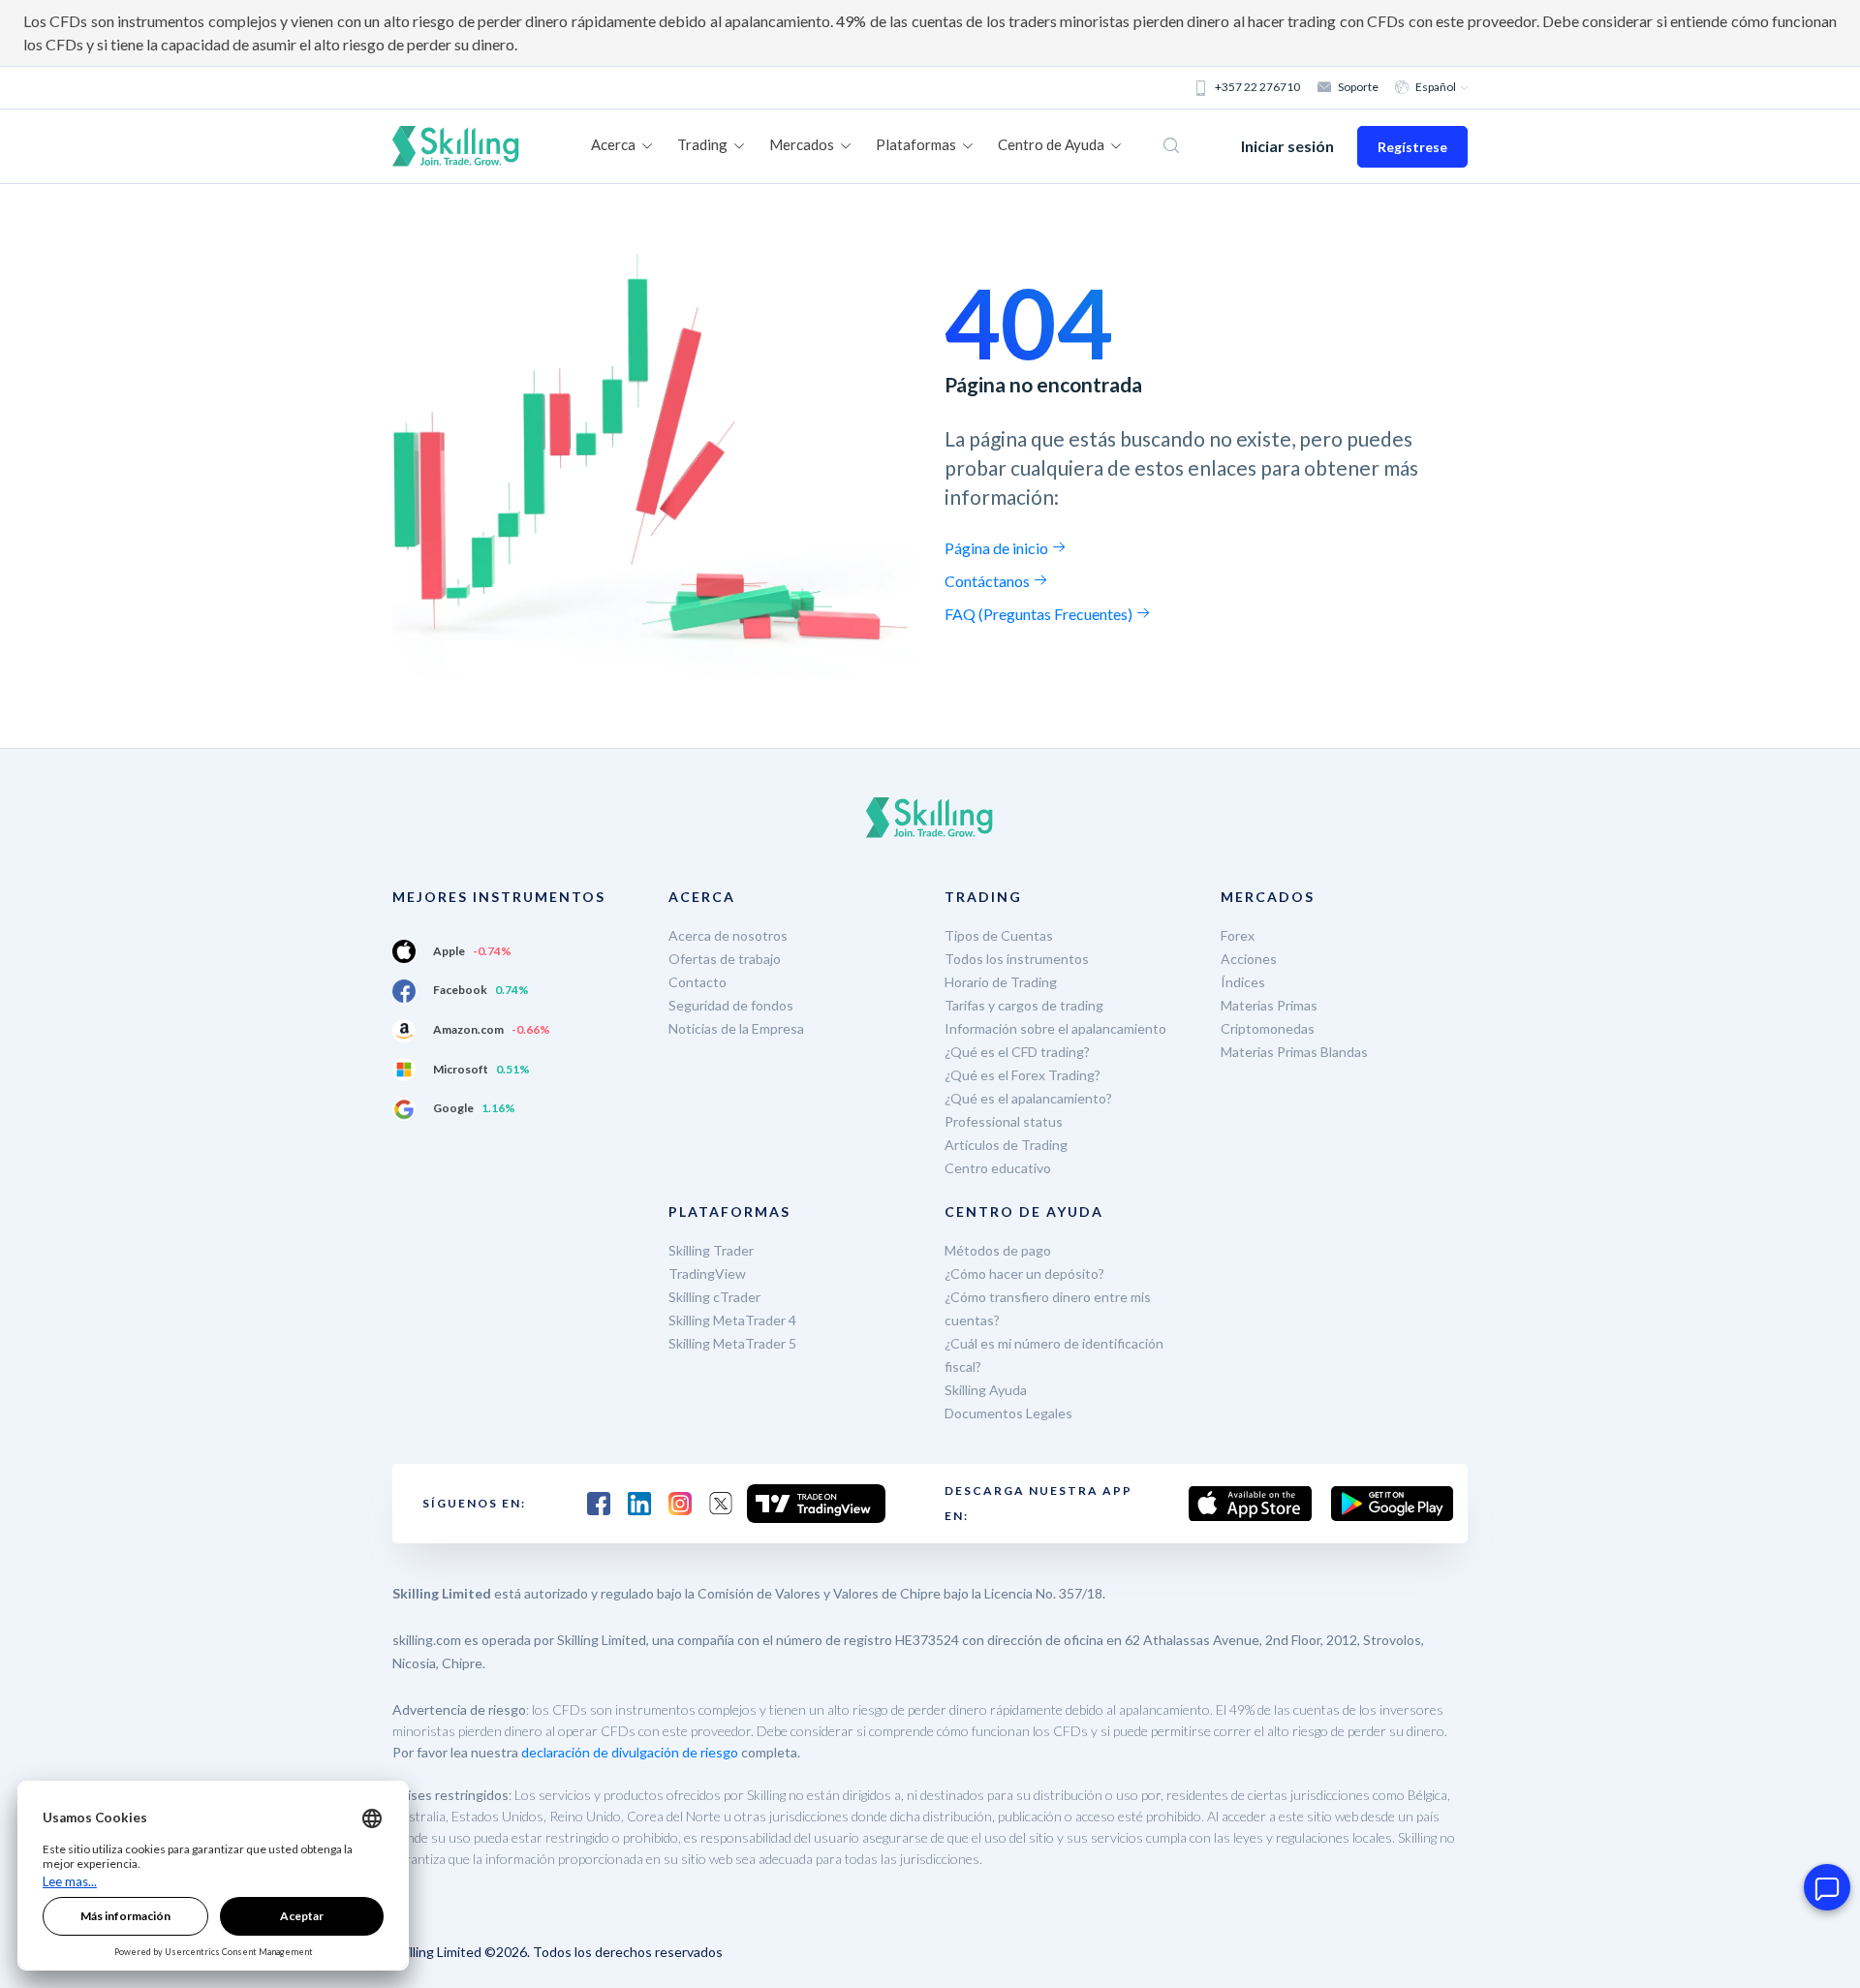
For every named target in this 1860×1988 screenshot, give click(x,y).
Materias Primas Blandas (1294, 1052)
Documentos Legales (1008, 1413)
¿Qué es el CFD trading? (1017, 1052)
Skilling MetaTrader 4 (732, 1320)
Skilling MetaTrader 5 (732, 1343)
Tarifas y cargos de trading (1024, 1005)
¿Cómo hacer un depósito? (1024, 1274)
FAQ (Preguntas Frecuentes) (1040, 614)
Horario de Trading (1001, 982)
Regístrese (1412, 147)
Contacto (697, 982)
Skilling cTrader (714, 1297)
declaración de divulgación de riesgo (630, 1752)
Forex (1238, 935)
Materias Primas (1269, 1005)
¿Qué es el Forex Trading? (1023, 1075)
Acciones (1249, 959)
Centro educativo (998, 1168)
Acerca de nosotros (728, 935)
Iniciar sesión (1287, 146)
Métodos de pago (998, 1250)
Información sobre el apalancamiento (1055, 1028)
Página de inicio (998, 548)
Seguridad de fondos (731, 1005)
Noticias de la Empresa (736, 1028)
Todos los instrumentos (1017, 959)
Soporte (1358, 87)
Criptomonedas (1268, 1028)
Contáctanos (989, 581)
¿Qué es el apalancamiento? (1028, 1098)
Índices (1243, 982)
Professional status (1004, 1121)
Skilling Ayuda (986, 1390)
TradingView (707, 1274)
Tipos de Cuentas (999, 935)
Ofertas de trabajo (725, 959)
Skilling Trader (711, 1250)
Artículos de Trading (1006, 1145)
